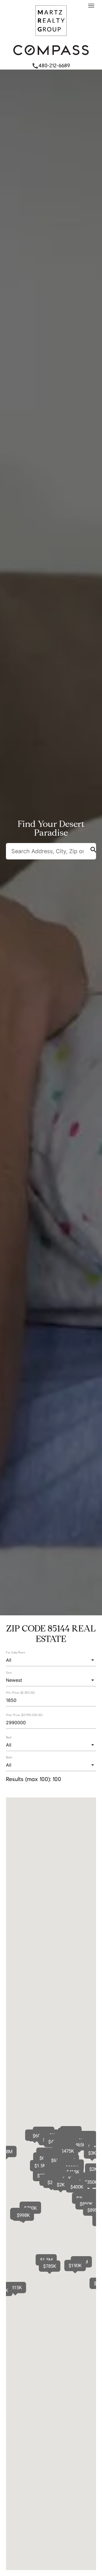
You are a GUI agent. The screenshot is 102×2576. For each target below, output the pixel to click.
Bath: (9, 1757)
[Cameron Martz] (51, 37)
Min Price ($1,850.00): (21, 1693)
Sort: (9, 1672)
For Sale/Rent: (16, 1652)
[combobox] (51, 1660)
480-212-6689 (51, 66)
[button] (77, 2187)
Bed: (9, 1737)
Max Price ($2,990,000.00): (25, 1715)
